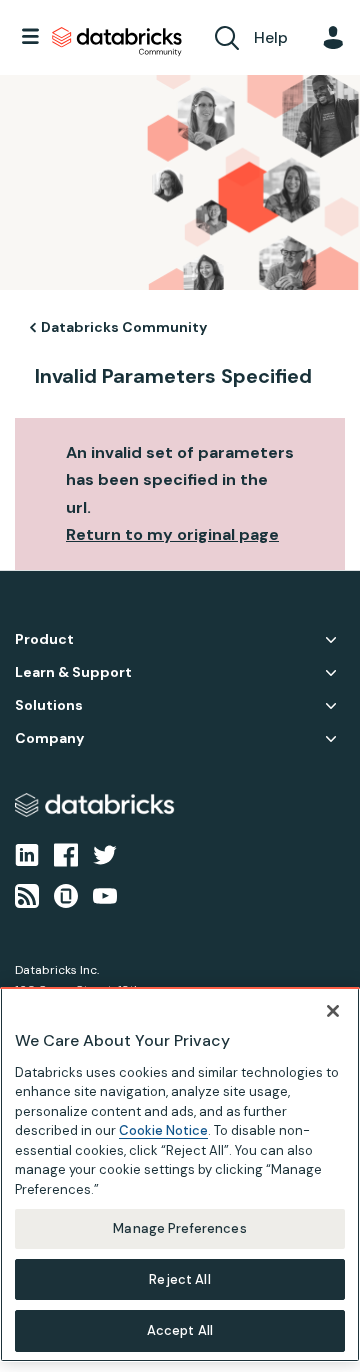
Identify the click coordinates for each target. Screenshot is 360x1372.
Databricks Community (117, 42)
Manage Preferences (179, 1228)
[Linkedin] (27, 854)
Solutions (49, 705)
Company (49, 738)
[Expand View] (331, 640)
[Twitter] (105, 854)
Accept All (180, 1330)
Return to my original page (172, 534)
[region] (180, 1174)
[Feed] (27, 894)
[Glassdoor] (66, 894)
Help (271, 37)
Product (44, 639)
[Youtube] (105, 894)
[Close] (333, 1011)
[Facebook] (66, 854)
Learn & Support (73, 672)
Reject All (179, 1279)
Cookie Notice (163, 1130)
